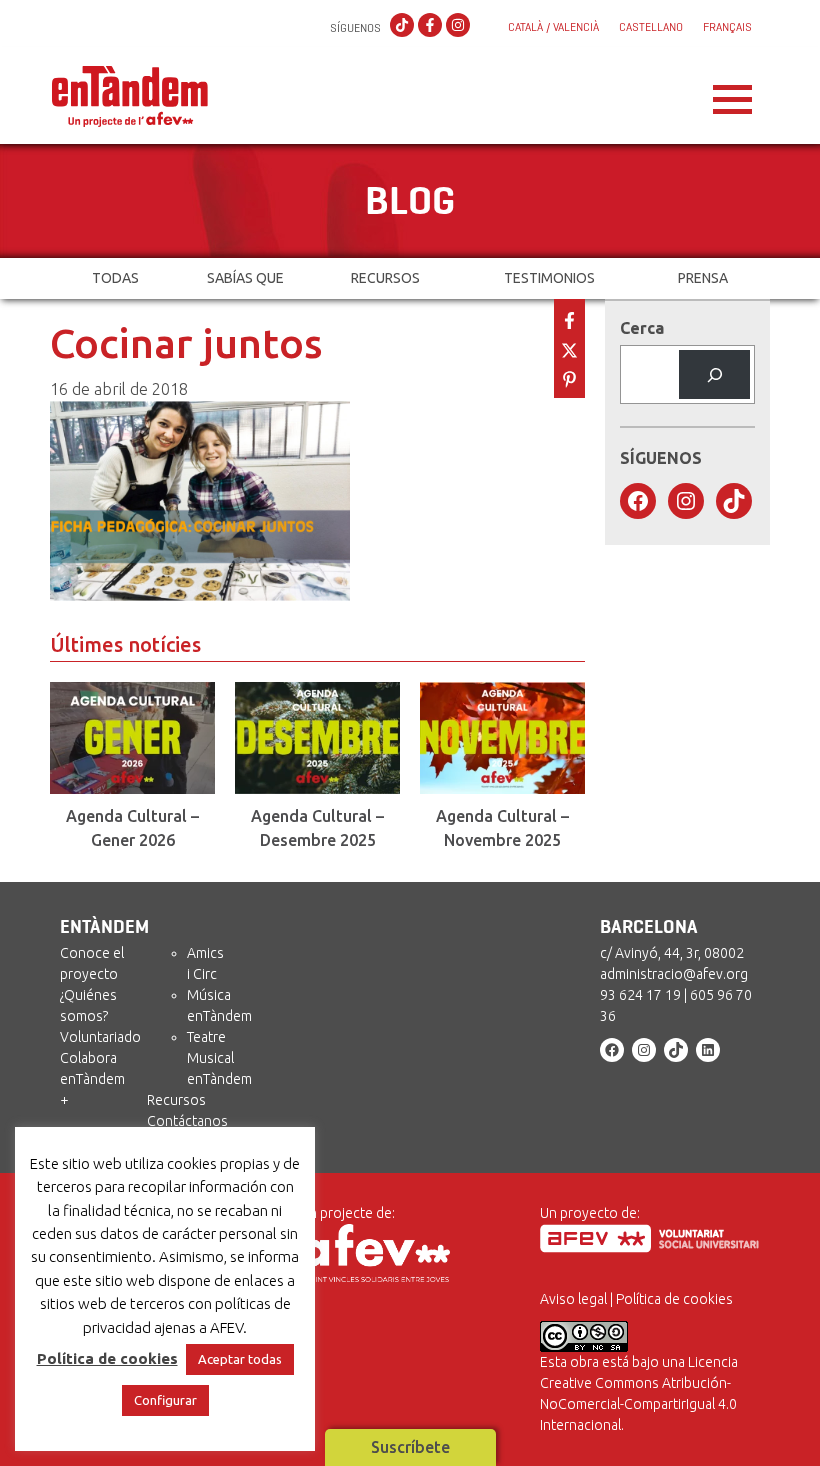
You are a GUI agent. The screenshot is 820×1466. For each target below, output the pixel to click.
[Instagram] (458, 26)
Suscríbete (410, 1447)
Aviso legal (573, 1299)
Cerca (642, 328)
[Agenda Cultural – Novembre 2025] (502, 738)
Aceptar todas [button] (240, 1359)
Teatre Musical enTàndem (219, 1058)
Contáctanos (187, 1121)
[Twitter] (569, 348)
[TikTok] (402, 26)
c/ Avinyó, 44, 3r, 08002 (672, 953)
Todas (115, 278)
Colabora (88, 1058)
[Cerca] (714, 374)
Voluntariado (100, 1037)
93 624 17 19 (640, 995)
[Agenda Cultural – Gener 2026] (132, 738)
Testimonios (549, 278)
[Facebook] (430, 26)
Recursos (385, 278)
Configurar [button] (165, 1400)
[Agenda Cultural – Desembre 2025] (317, 738)
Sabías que (245, 278)
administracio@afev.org (674, 974)
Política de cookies (674, 1299)
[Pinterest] (569, 377)
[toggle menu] (732, 94)
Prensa (703, 278)
